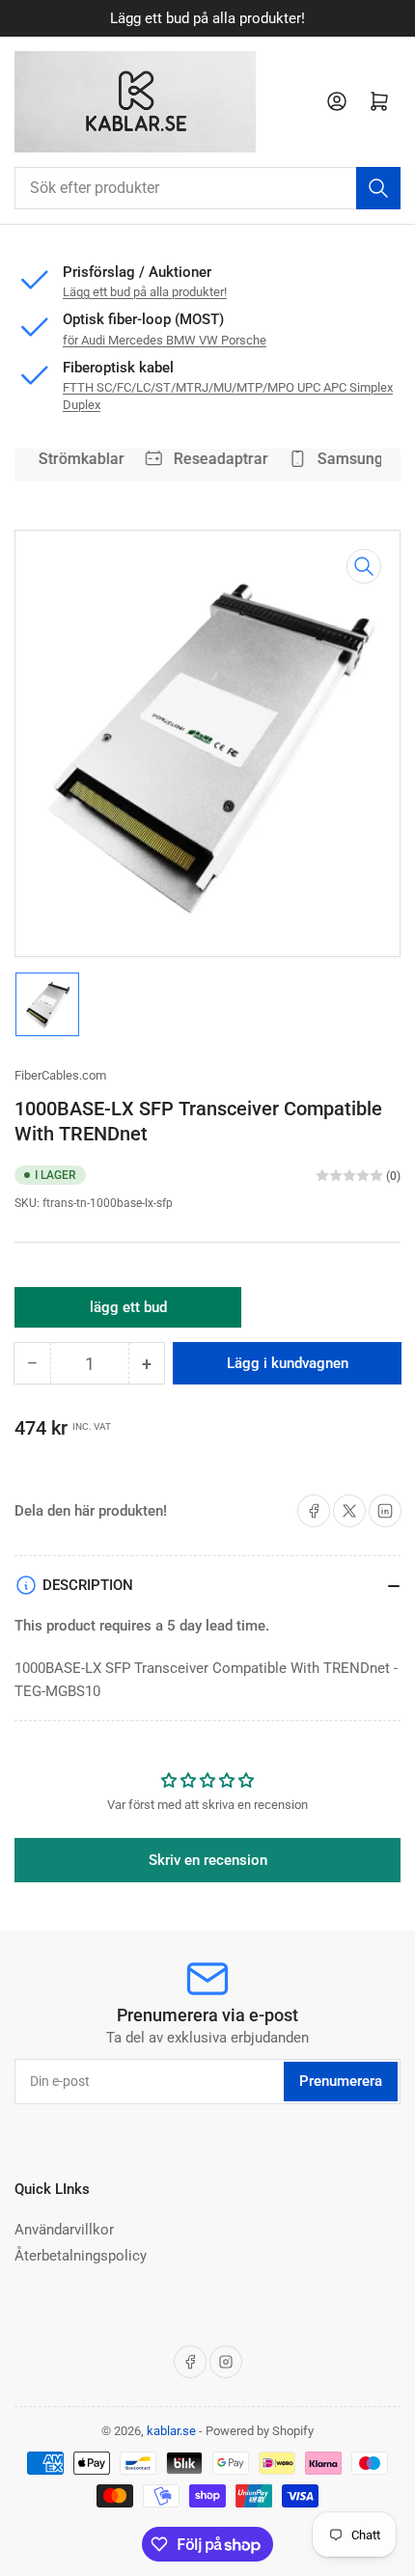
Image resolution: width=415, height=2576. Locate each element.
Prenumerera (341, 2081)
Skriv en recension (208, 1860)
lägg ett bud (128, 1313)
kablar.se (171, 2431)
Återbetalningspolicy (81, 2256)
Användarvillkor (64, 2230)
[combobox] (207, 188)
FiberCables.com (60, 1075)
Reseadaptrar (217, 459)
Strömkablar (78, 459)
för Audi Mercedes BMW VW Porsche (165, 340)
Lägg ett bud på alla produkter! (207, 18)
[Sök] (378, 188)
